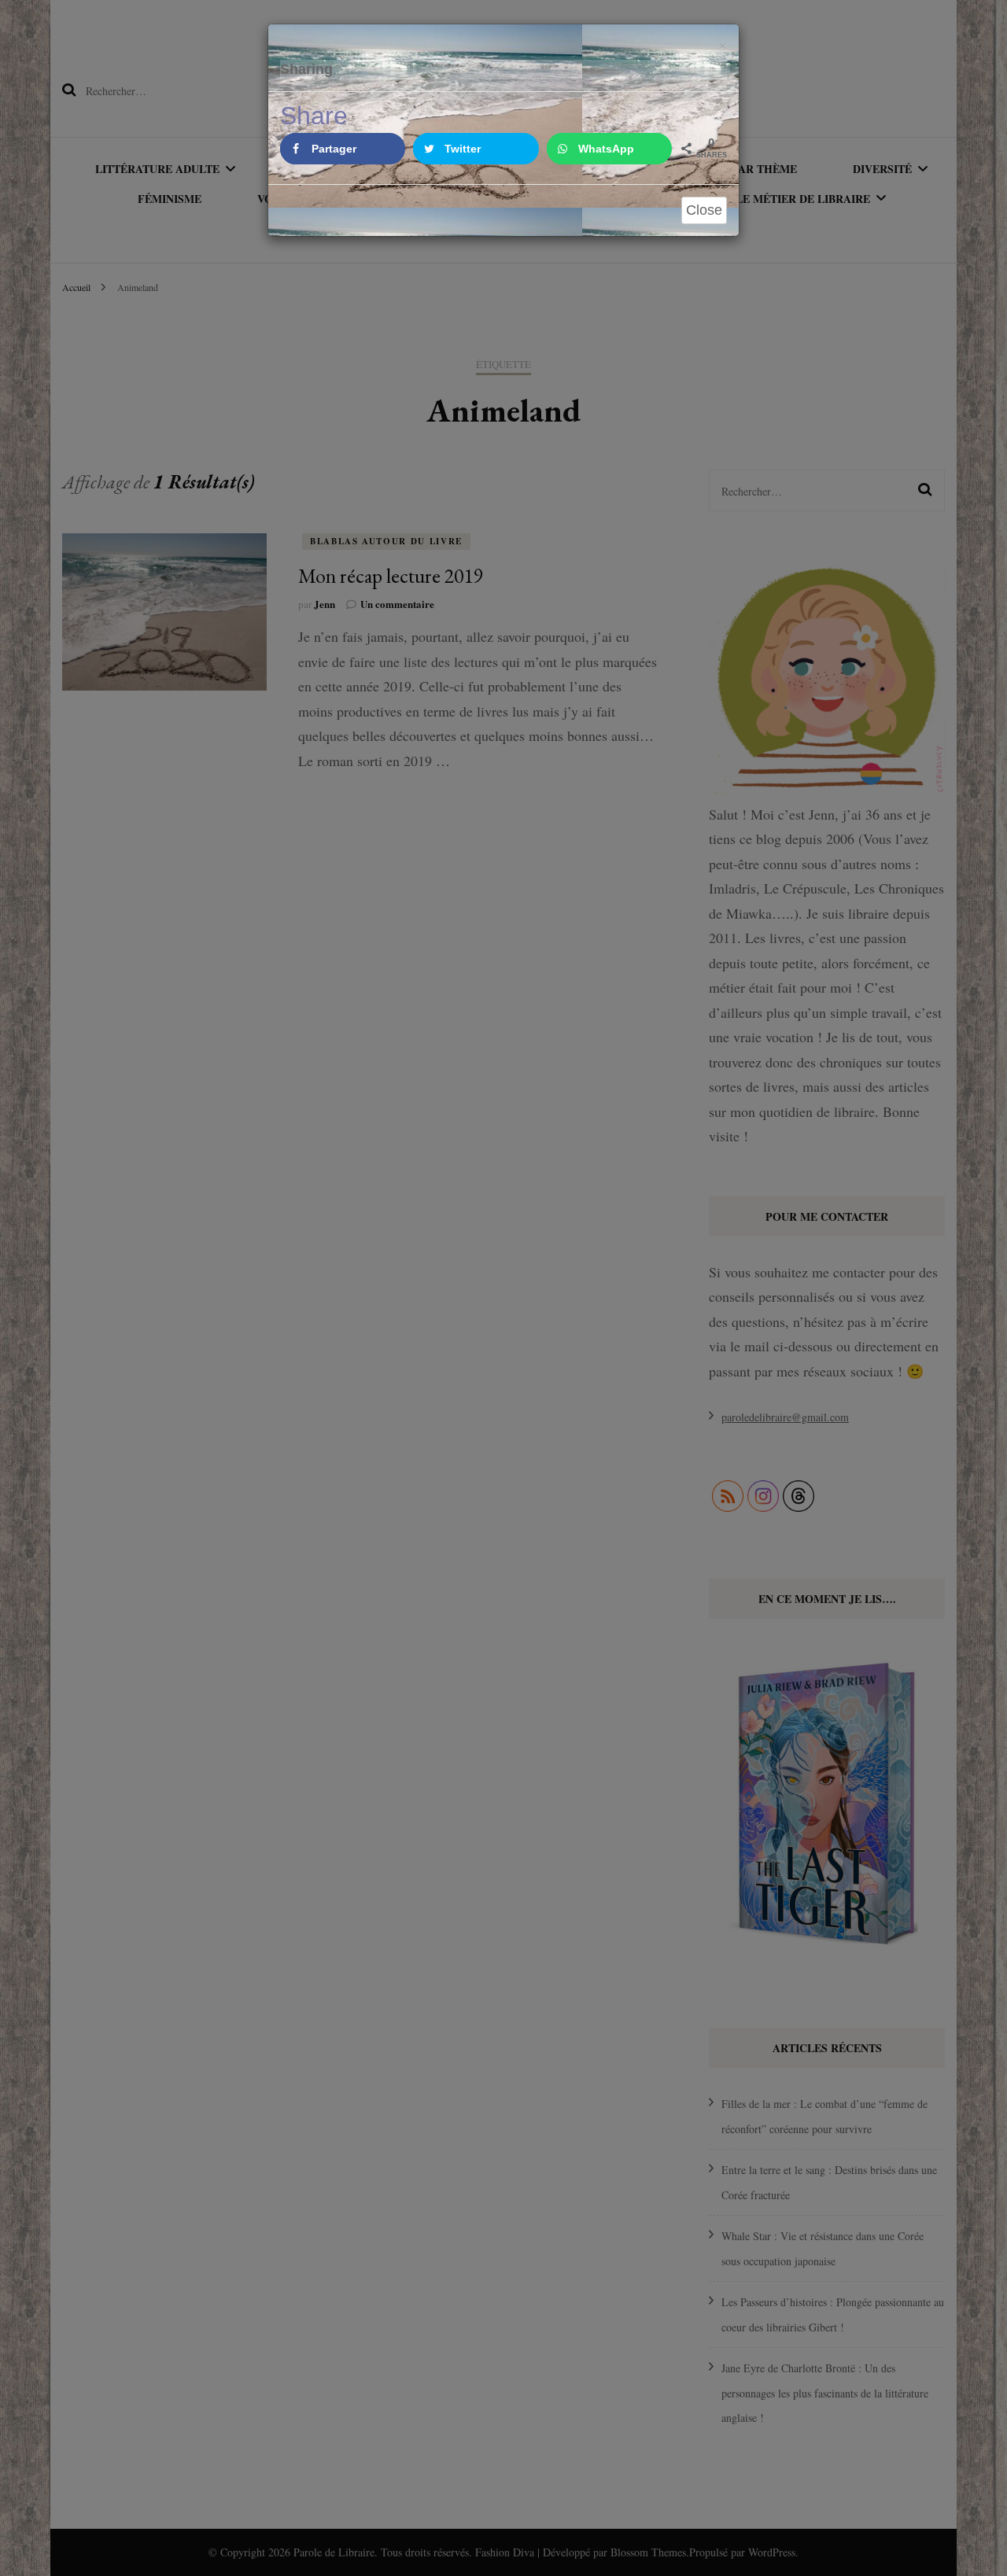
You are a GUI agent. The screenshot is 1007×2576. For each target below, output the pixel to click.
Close (704, 210)
